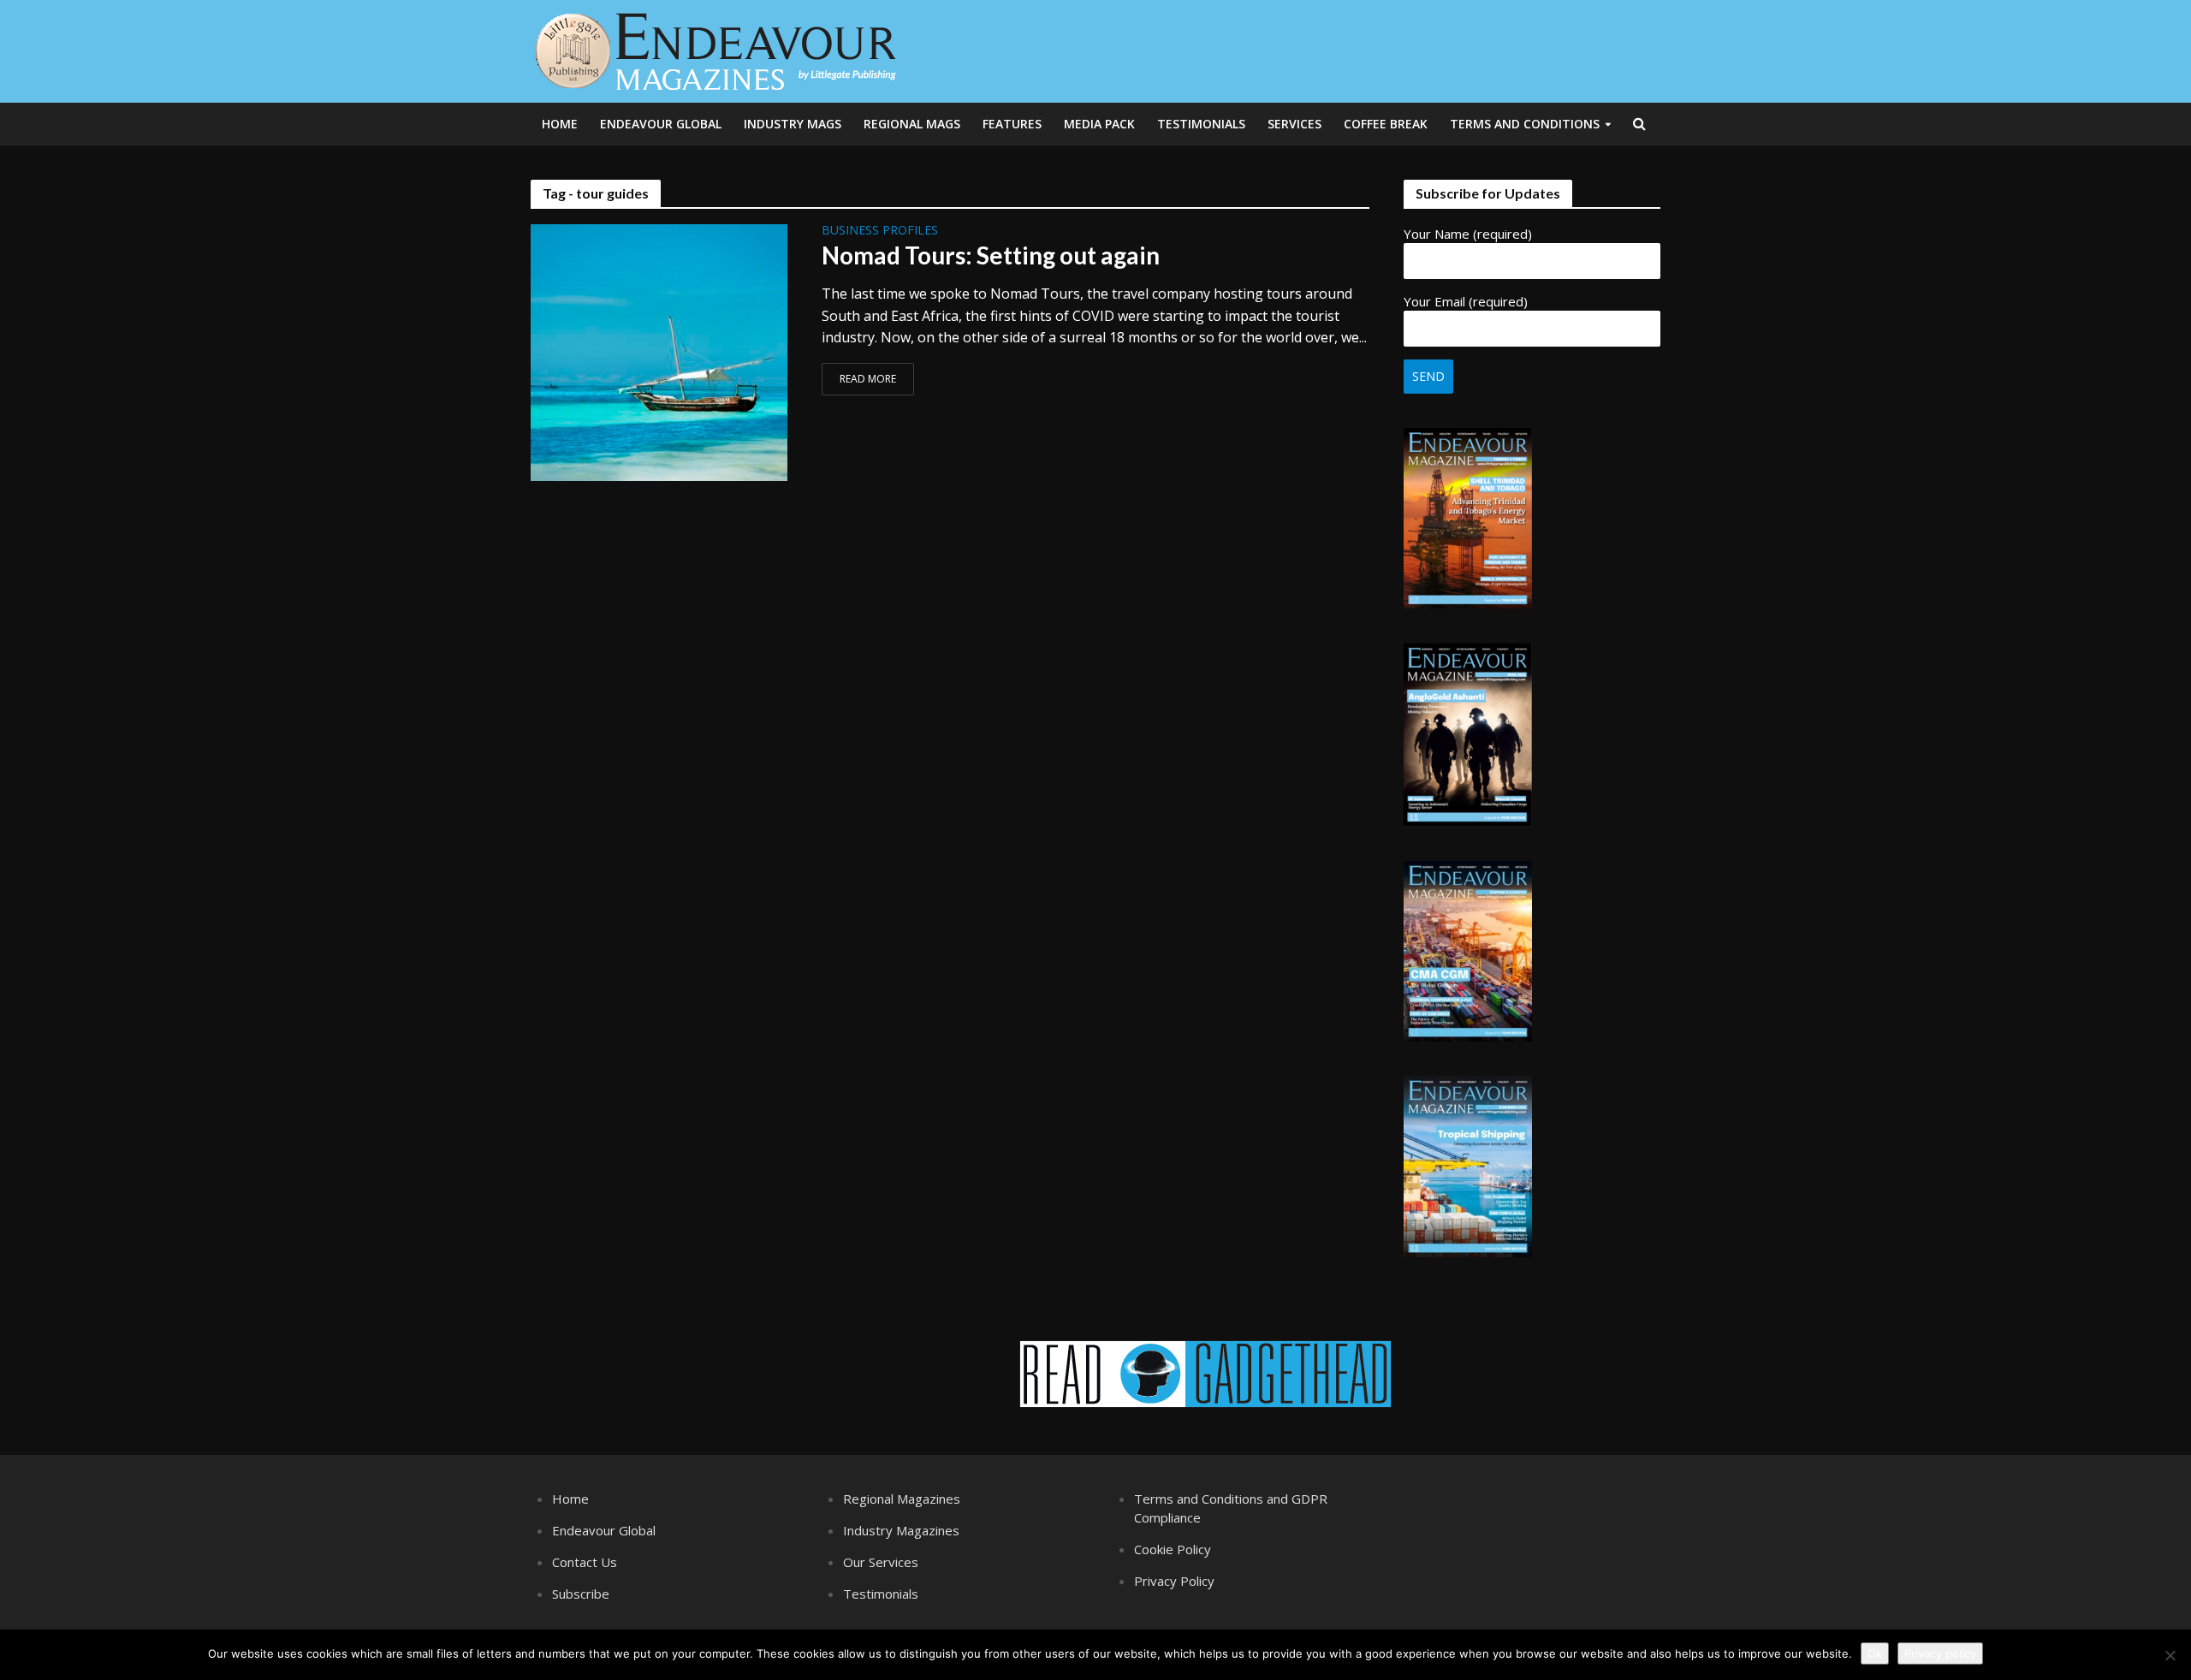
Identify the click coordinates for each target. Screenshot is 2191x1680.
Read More (868, 379)
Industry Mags (793, 124)
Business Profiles (880, 231)
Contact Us (585, 1562)
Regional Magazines (902, 1499)
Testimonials (1201, 124)
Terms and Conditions (1525, 124)
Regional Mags (912, 124)
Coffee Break (1386, 124)
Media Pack (1099, 124)
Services (1294, 124)
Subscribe (581, 1594)
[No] (2170, 1655)
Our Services (881, 1562)
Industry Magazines (901, 1530)
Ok (1875, 1653)
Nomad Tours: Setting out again (991, 255)
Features (1012, 124)
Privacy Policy (1174, 1581)
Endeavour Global (661, 124)
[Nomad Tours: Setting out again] (659, 351)
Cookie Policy (1173, 1549)
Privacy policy (1940, 1653)
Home (560, 124)
